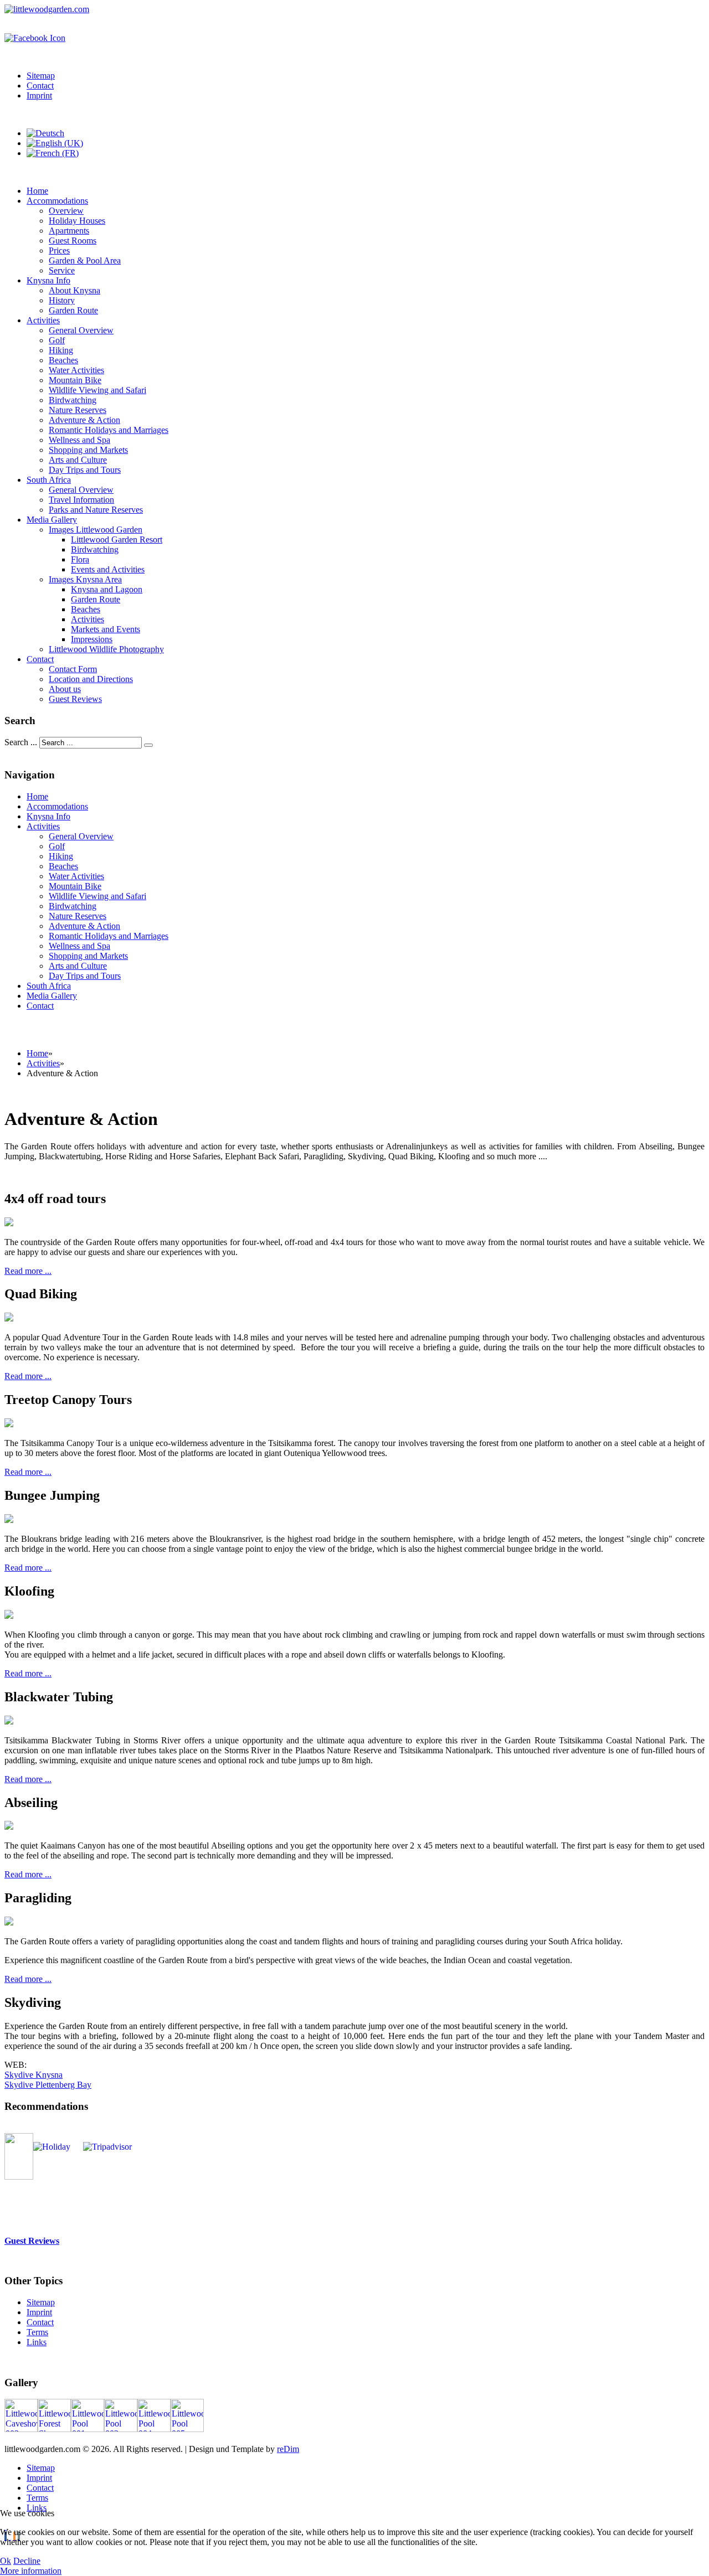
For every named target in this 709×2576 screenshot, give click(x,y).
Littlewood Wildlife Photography (106, 649)
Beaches (63, 360)
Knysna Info (48, 280)
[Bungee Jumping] (9, 1520)
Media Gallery (52, 520)
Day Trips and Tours (85, 470)
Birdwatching (73, 400)
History (62, 300)
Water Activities (76, 370)
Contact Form (73, 669)
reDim (288, 2449)
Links (37, 2342)
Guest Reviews (75, 699)
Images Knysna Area (85, 579)
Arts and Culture (78, 460)
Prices (59, 251)
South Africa (49, 480)
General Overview (81, 330)
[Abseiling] (9, 1827)
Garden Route (73, 310)
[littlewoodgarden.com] (47, 9)
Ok (6, 2561)
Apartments (69, 231)
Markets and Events (106, 629)
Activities (43, 320)
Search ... (21, 742)
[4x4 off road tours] (9, 1223)
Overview (66, 211)
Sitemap (41, 76)
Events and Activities (108, 569)
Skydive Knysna (34, 2075)
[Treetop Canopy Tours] (9, 1424)
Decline (27, 2561)
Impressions (92, 639)
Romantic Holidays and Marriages (109, 430)
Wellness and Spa (79, 440)
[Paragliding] (9, 1922)
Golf (57, 340)
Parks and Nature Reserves (96, 510)
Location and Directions (91, 679)
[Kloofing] (9, 1616)
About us (65, 689)
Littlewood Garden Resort (117, 540)
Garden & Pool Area (85, 260)
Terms (37, 2332)
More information (31, 2571)
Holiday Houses (77, 221)
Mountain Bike (75, 380)
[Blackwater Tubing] (9, 1721)
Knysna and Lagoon (107, 589)
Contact (40, 86)
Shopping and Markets (88, 450)
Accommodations (57, 201)
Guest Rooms (73, 241)
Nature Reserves (78, 410)
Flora (80, 559)
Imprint (39, 95)
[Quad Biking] (9, 1318)
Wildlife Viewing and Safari (97, 390)
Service (62, 270)
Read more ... (28, 1271)
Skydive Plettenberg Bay (48, 2085)
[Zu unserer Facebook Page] (35, 38)
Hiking (61, 350)
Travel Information (81, 500)
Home (37, 191)
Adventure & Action (84, 420)
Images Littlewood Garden (96, 530)
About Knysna (75, 290)
